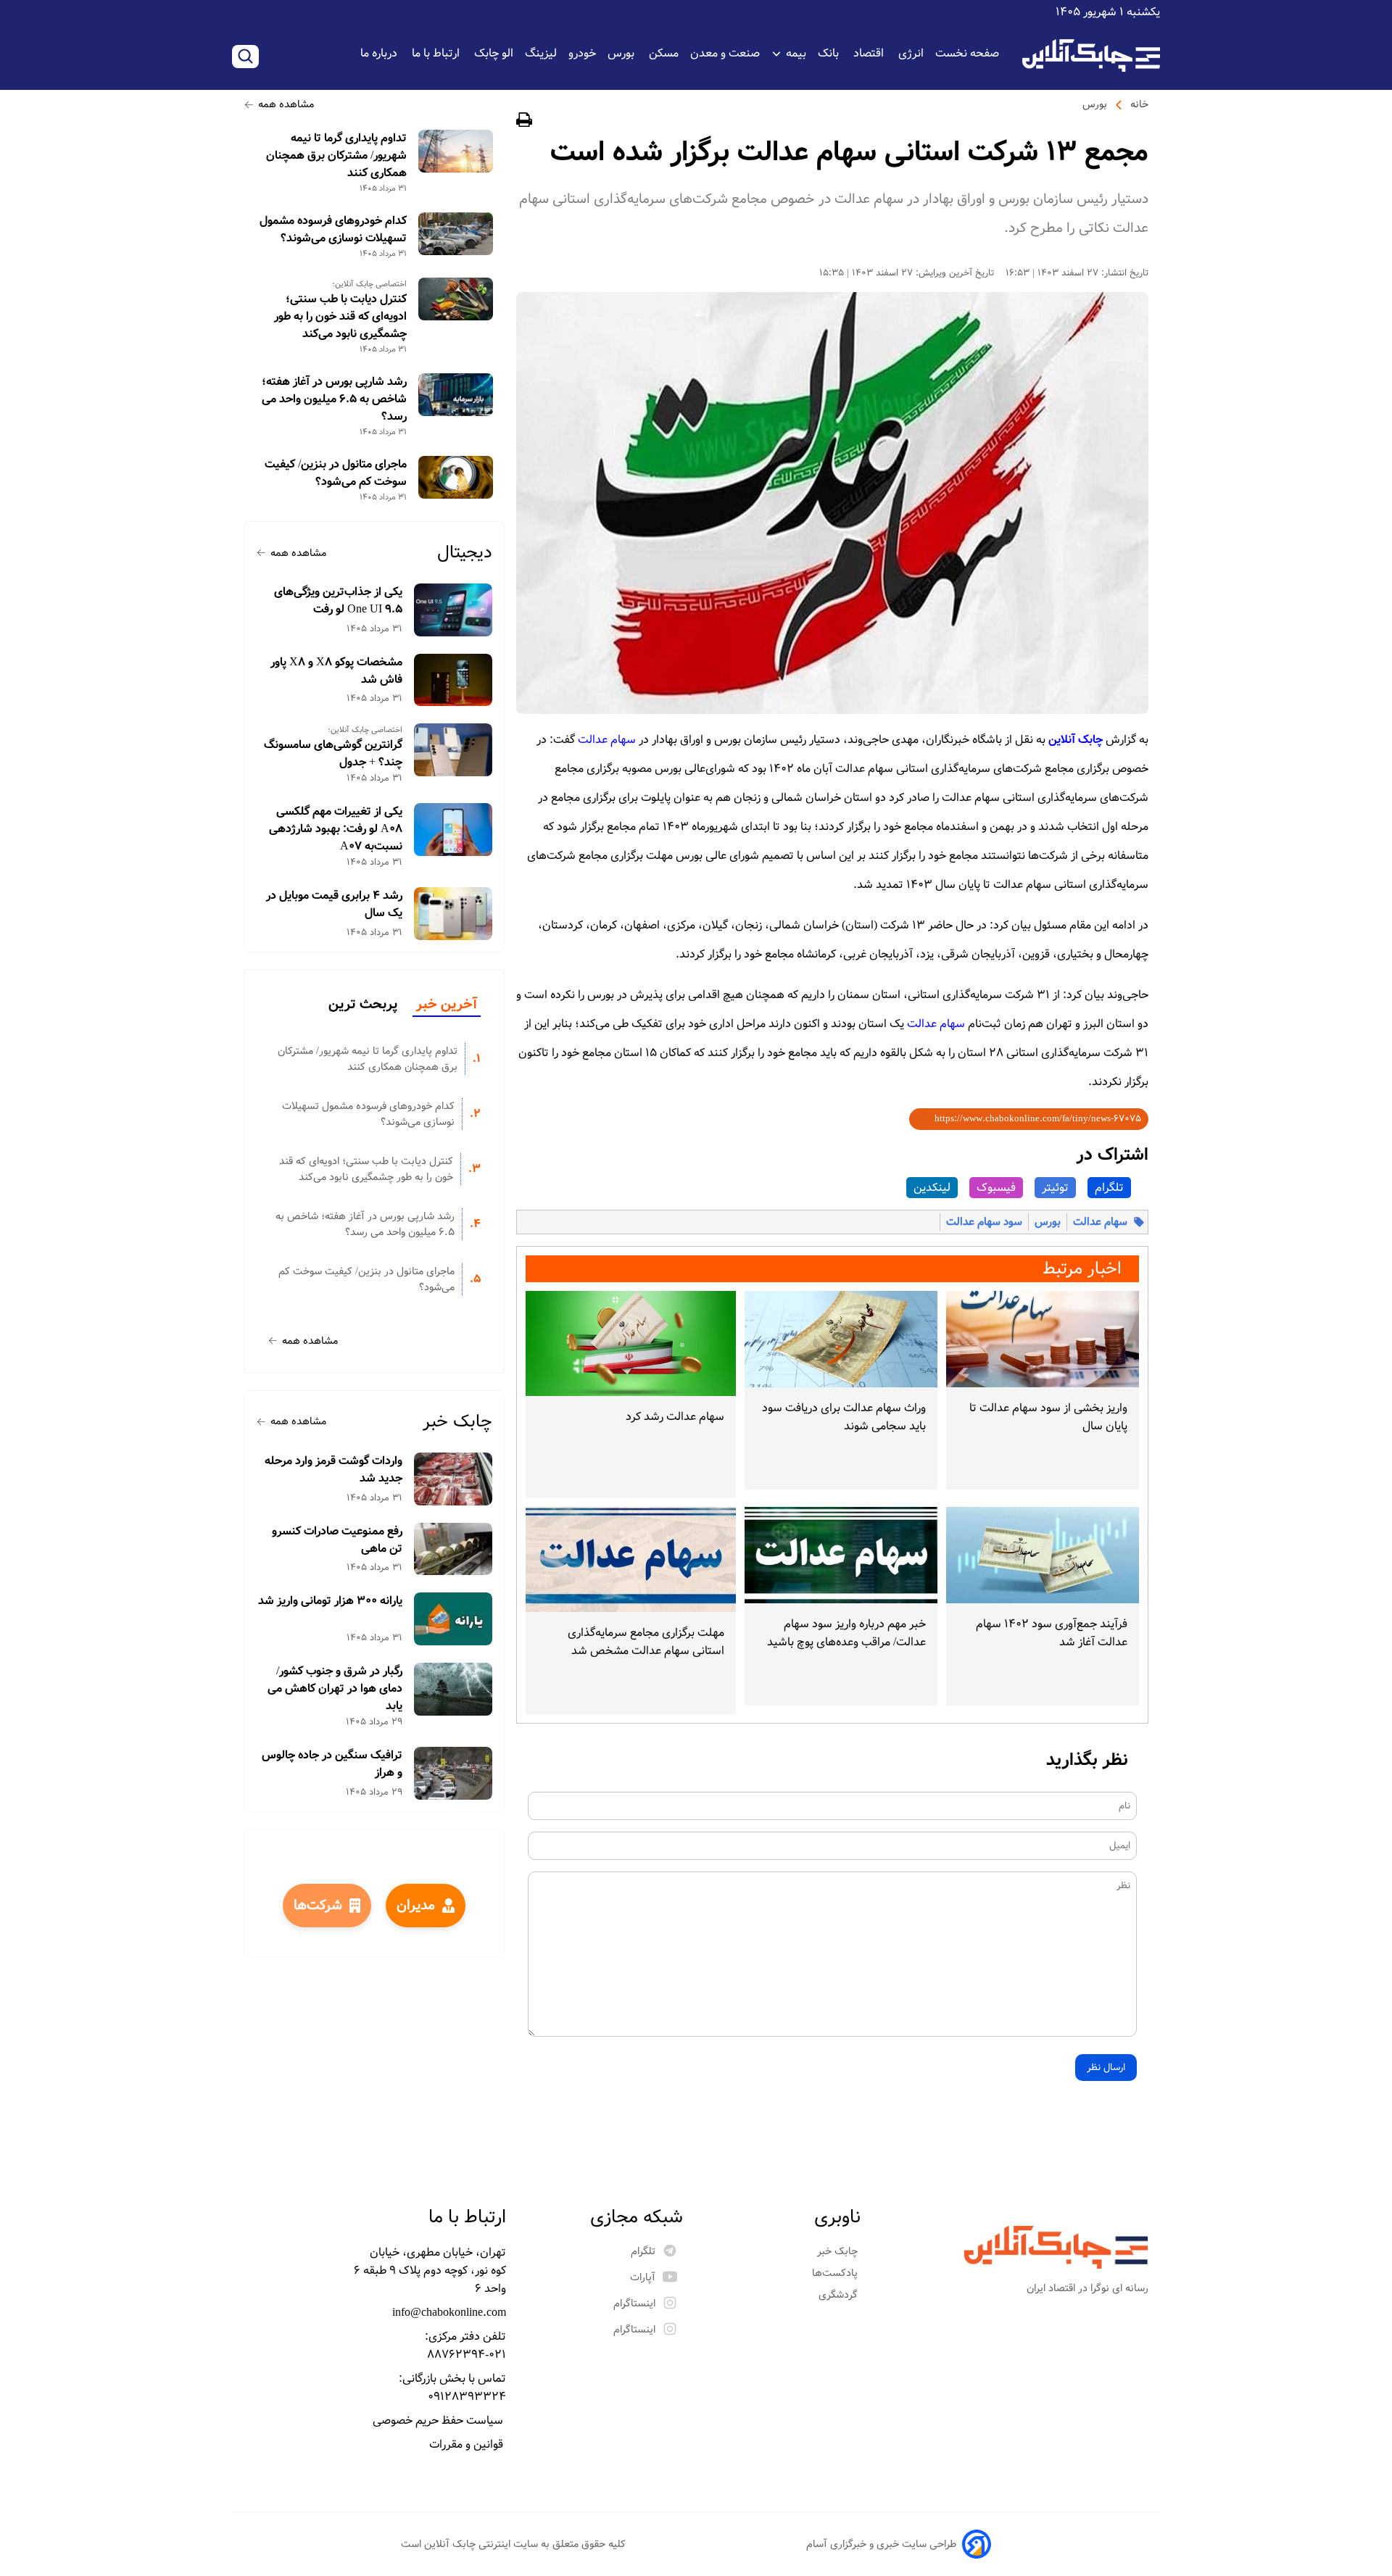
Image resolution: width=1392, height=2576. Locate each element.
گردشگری (840, 2295)
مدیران (416, 1906)
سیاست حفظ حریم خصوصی (439, 2421)
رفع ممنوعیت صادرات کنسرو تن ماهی (337, 1540)
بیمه (796, 53)
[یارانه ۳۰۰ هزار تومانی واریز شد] (453, 1619)
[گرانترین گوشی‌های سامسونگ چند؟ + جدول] (453, 750)
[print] (524, 122)
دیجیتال (465, 553)
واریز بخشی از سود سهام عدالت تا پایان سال (1048, 1417)
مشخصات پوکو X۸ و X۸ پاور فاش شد (336, 671)
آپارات (643, 2277)
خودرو (582, 53)
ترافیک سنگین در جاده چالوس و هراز (332, 1764)
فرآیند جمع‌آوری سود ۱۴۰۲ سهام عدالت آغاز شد (1052, 1633)
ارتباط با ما (437, 53)
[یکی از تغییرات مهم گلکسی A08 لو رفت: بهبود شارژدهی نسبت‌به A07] (453, 830)
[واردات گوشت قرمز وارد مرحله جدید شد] (453, 1479)
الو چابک (494, 53)
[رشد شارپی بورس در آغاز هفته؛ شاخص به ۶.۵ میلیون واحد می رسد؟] (456, 395)
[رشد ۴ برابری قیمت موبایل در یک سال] (453, 914)
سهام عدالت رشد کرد (675, 1417)
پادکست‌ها (836, 2273)
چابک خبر (457, 1422)
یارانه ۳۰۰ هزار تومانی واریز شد (330, 1601)
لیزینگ (541, 53)
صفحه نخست (967, 53)
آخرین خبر (447, 1005)
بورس (622, 53)
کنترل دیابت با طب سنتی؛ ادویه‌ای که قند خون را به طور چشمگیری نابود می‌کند (340, 317)
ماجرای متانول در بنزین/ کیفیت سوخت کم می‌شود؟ (336, 473)
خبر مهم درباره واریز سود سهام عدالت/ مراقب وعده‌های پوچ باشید (846, 1633)
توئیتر (1055, 1188)
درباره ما (380, 53)
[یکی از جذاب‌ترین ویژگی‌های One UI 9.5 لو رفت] (453, 610)
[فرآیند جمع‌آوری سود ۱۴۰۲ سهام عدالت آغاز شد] (1043, 1555)
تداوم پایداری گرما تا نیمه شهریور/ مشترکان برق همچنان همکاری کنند (336, 156)
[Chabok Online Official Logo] (1091, 55)
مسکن (664, 53)
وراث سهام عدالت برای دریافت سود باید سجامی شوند (844, 1417)
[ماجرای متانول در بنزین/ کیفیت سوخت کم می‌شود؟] (456, 477)
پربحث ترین (363, 1005)
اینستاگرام (634, 2303)
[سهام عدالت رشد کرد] (631, 1343)
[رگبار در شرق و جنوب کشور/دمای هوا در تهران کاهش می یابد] (453, 1689)
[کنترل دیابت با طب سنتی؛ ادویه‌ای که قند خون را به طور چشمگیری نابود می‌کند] (456, 299)
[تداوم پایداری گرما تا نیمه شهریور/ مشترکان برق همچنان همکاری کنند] (456, 151)
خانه (1139, 104)
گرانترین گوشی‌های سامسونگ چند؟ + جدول (333, 754)
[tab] (447, 1005)
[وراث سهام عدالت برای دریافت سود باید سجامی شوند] (841, 1339)
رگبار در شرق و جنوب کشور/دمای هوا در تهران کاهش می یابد (335, 1689)
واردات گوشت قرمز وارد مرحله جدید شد (333, 1470)
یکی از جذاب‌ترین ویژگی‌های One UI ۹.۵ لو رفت (338, 601)
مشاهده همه (286, 104)
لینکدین (932, 1188)
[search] (245, 57)
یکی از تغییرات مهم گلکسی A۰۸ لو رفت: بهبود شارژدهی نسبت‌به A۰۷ (336, 829)
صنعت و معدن (725, 53)
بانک (830, 53)
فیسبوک (996, 1188)
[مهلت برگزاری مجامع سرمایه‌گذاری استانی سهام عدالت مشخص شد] (631, 1559)
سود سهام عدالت (984, 1222)
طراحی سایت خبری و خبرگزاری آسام (881, 2544)
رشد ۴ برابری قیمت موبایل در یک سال (334, 905)
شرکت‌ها (318, 1906)
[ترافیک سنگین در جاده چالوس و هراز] (453, 1773)
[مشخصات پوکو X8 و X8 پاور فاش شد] (453, 680)
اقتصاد (870, 53)
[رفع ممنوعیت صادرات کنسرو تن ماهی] (453, 1549)
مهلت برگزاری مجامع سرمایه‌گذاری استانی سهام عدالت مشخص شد (646, 1642)
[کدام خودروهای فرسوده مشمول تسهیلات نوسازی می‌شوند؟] (456, 234)
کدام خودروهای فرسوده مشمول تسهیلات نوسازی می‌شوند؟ (333, 230)
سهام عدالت (607, 740)
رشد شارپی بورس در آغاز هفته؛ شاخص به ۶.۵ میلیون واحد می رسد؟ (334, 399)
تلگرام (1109, 1188)
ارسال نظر (1106, 2068)
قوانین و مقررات (468, 2444)
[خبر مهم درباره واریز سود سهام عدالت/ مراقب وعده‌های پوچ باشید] (841, 1555)
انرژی (911, 53)
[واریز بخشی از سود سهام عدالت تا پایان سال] (1043, 1339)
